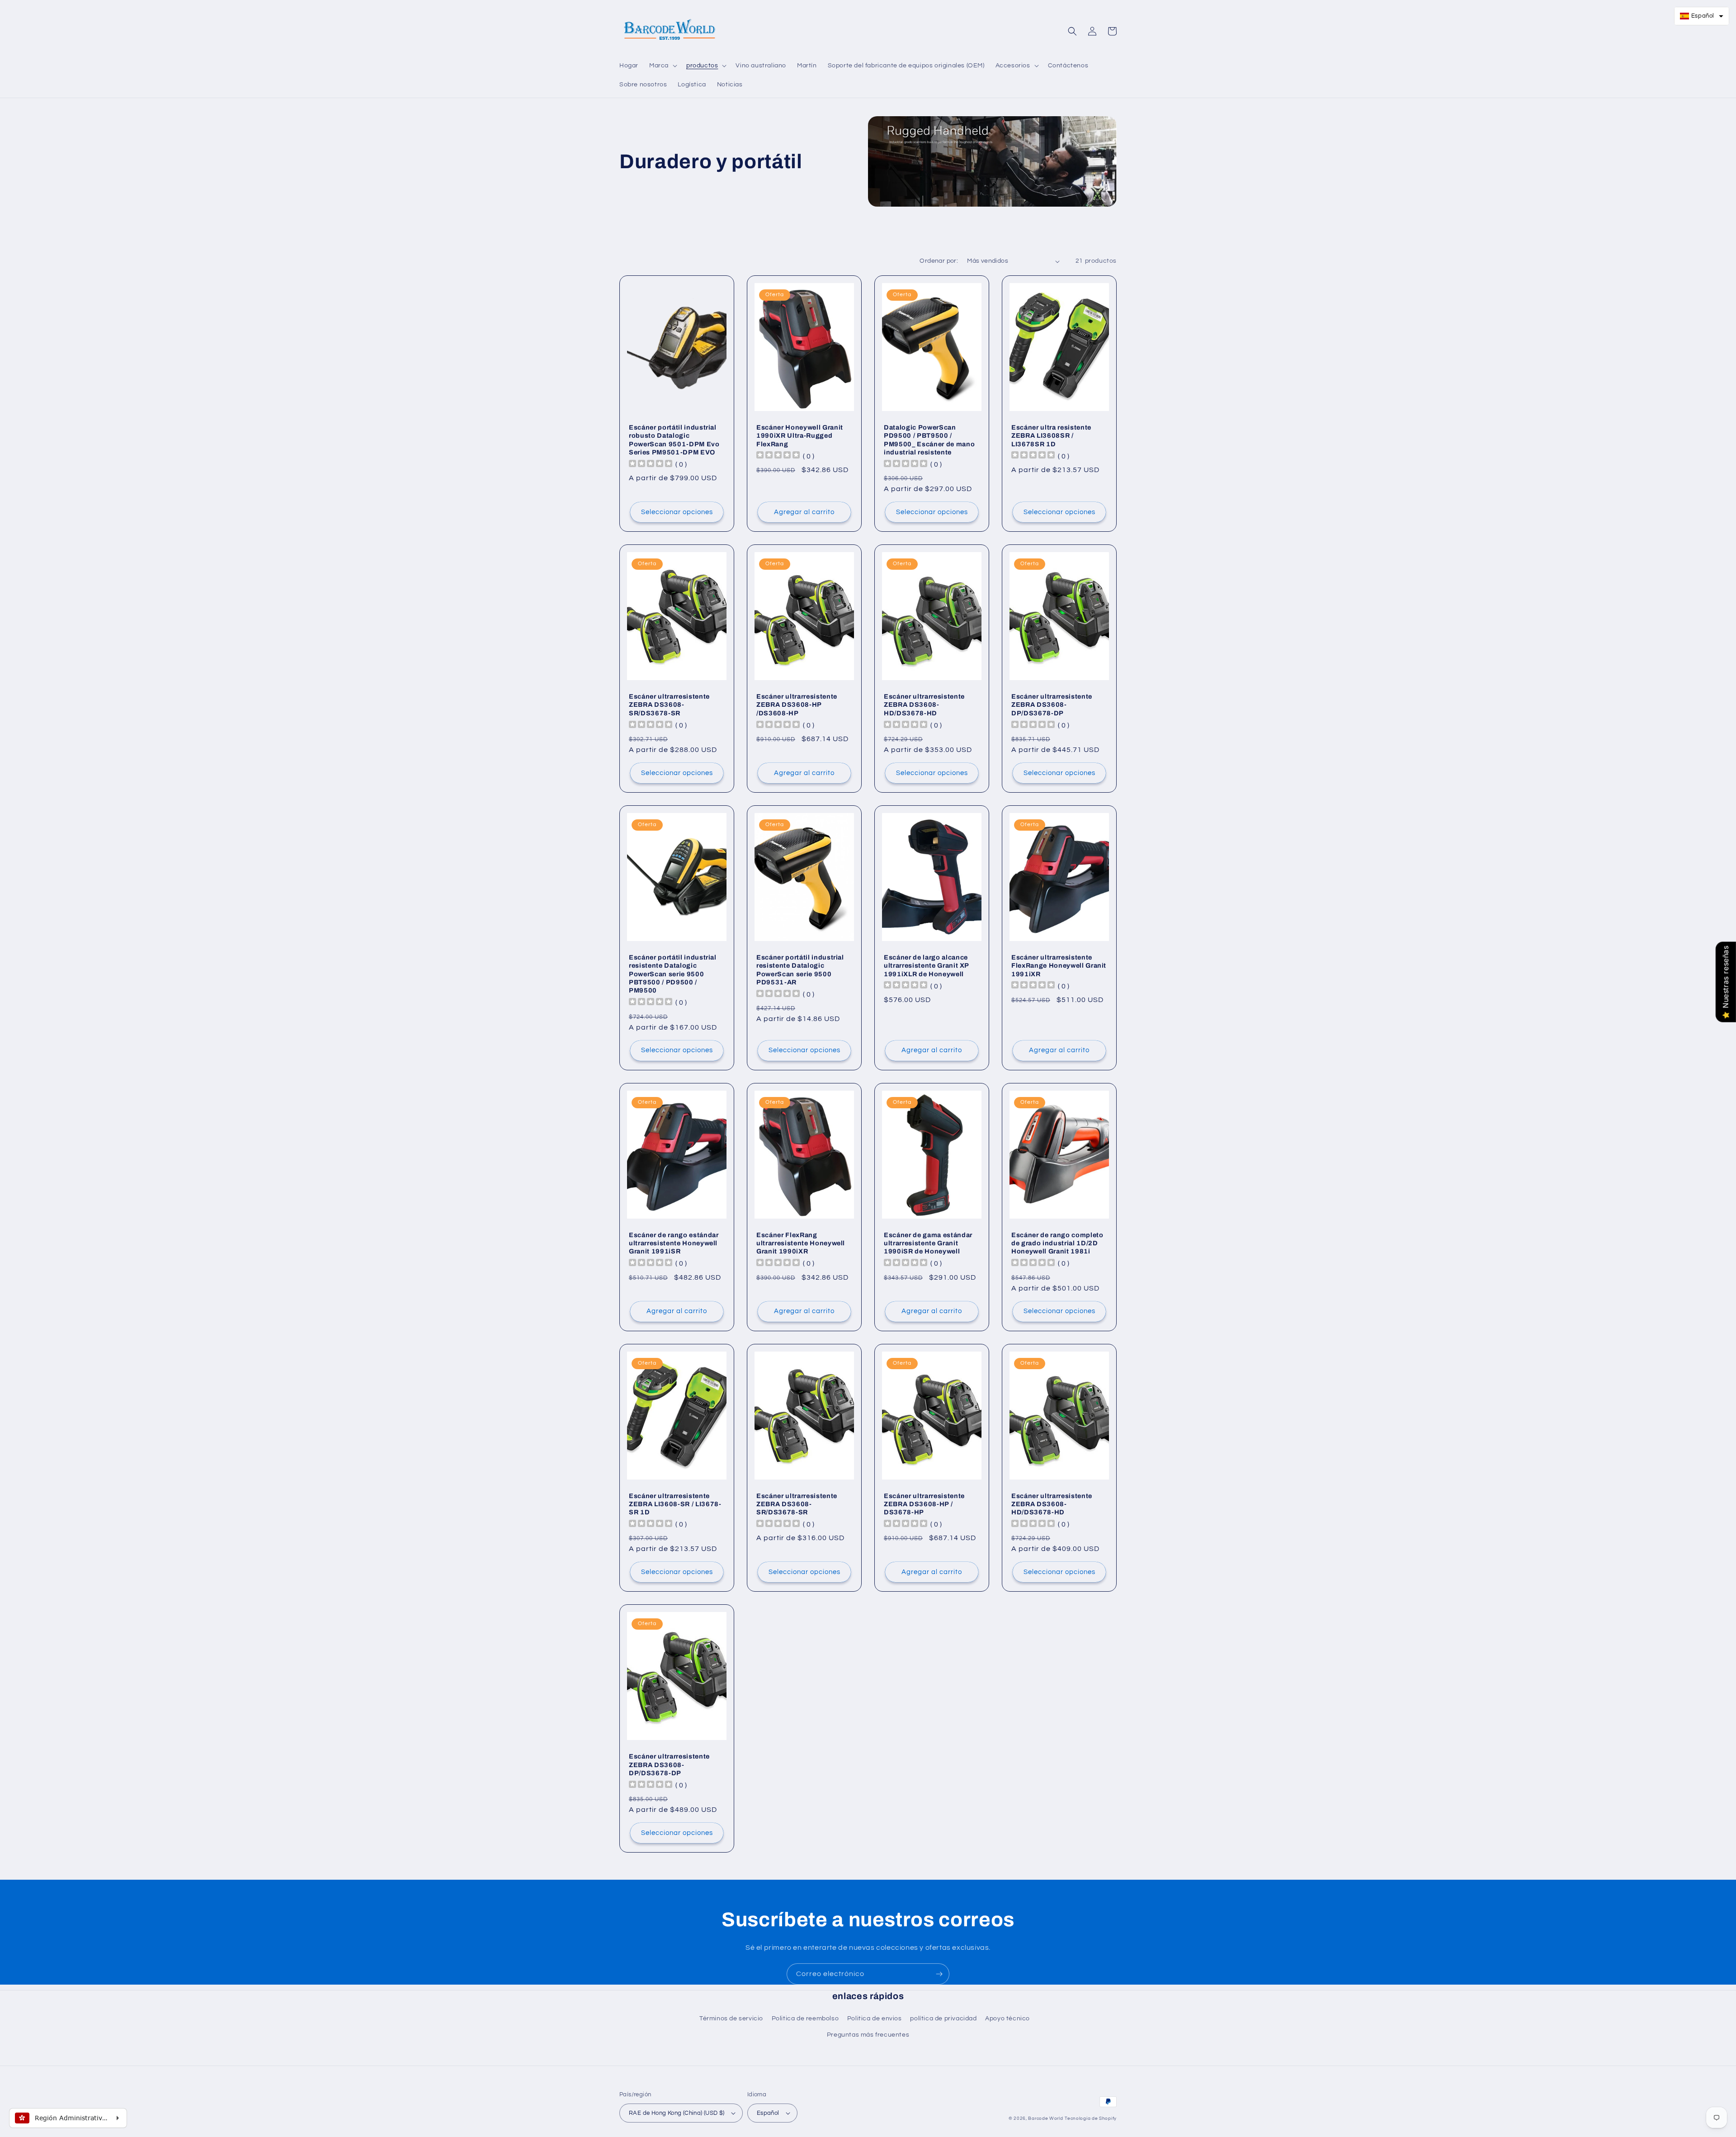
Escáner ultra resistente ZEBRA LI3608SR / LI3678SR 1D (1051, 435)
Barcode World (1045, 2118)
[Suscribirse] (939, 1974)
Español (768, 2113)
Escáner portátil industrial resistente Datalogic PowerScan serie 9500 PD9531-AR (800, 970)
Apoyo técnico (1007, 2019)
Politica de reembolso (805, 2019)
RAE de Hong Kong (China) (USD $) (677, 2113)
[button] (662, 66)
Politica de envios (875, 2019)
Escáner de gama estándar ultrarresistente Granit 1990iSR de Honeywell (928, 1243)
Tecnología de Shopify (1091, 2118)
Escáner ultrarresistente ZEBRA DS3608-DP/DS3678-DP (1052, 704)
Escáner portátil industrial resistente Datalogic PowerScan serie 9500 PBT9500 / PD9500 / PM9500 (673, 974)
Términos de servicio (731, 2019)
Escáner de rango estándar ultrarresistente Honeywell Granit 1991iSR (674, 1243)
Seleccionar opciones (677, 512)
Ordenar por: (939, 261)
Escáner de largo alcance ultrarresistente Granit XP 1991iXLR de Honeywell (926, 965)
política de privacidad (943, 2019)
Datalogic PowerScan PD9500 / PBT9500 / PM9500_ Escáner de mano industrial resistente (929, 440)
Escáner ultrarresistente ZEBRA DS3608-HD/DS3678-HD (924, 704)
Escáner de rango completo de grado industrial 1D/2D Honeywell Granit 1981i (1057, 1243)
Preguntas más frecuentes (868, 2035)
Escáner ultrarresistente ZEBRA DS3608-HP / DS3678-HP (924, 1504)
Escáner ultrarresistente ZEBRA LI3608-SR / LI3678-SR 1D (675, 1504)
